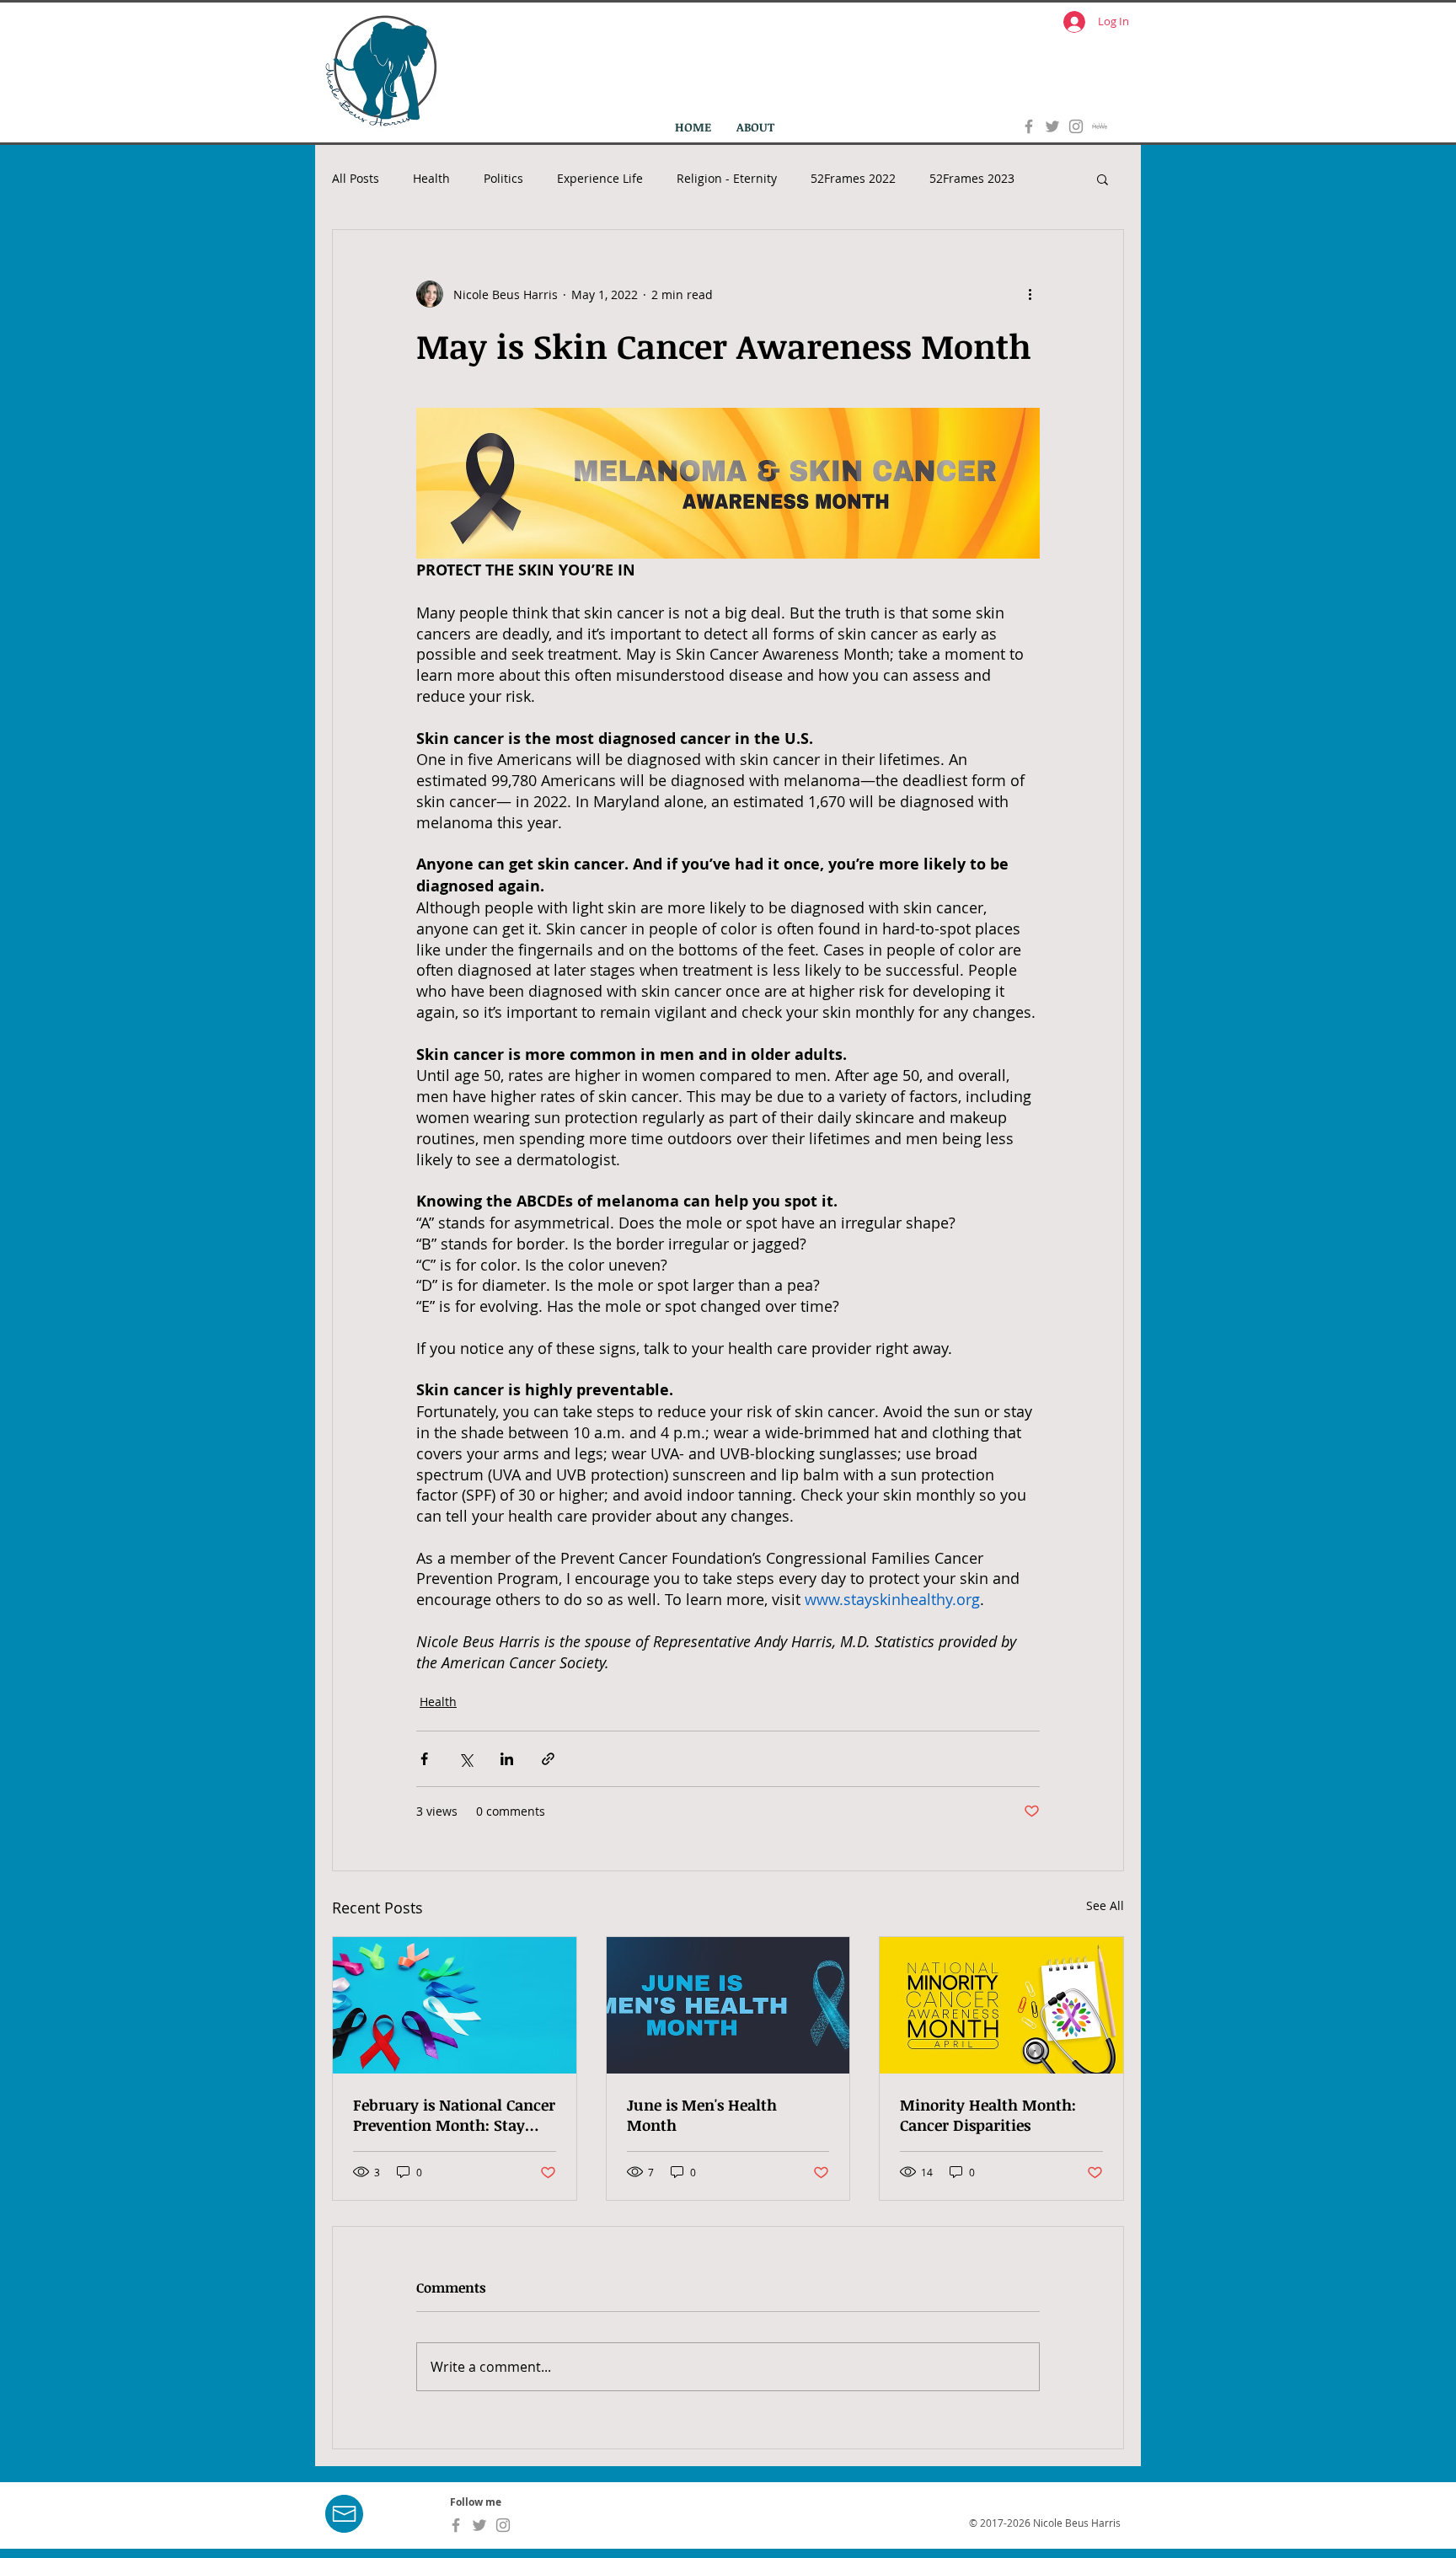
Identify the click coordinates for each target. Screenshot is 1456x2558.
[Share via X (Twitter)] (466, 1759)
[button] (1103, 179)
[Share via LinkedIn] (507, 1759)
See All (1105, 1905)
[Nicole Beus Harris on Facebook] (1029, 126)
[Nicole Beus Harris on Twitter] (1052, 126)
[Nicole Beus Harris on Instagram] (1076, 126)
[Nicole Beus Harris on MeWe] (1100, 126)
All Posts (356, 178)
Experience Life (600, 178)
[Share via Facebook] (424, 1759)
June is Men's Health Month (702, 2115)
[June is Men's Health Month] (728, 2005)
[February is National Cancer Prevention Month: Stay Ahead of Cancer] (455, 2005)
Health (431, 178)
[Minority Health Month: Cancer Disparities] (1001, 2005)
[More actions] (1030, 294)
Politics (503, 178)
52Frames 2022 (853, 178)
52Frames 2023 (972, 178)
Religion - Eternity (727, 178)
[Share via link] (548, 1759)
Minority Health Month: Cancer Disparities (988, 2115)
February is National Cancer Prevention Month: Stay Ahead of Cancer (454, 2115)
